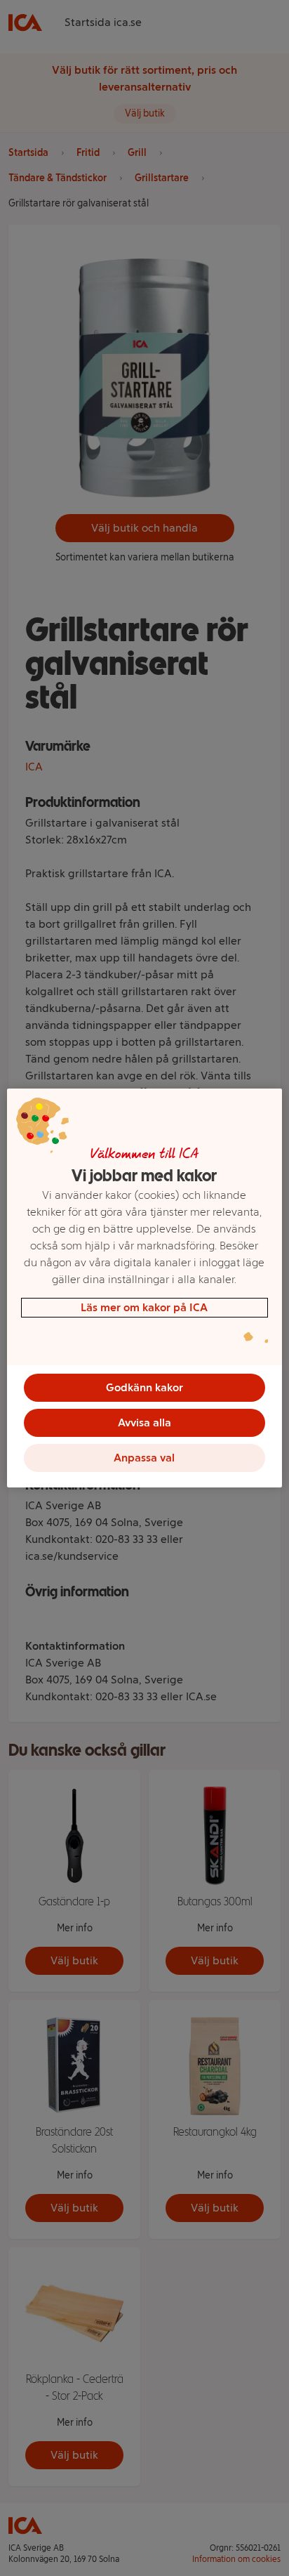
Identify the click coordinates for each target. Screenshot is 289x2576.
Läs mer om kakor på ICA (144, 1307)
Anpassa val (144, 1458)
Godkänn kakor (144, 1387)
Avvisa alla (144, 1422)
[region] (144, 1288)
